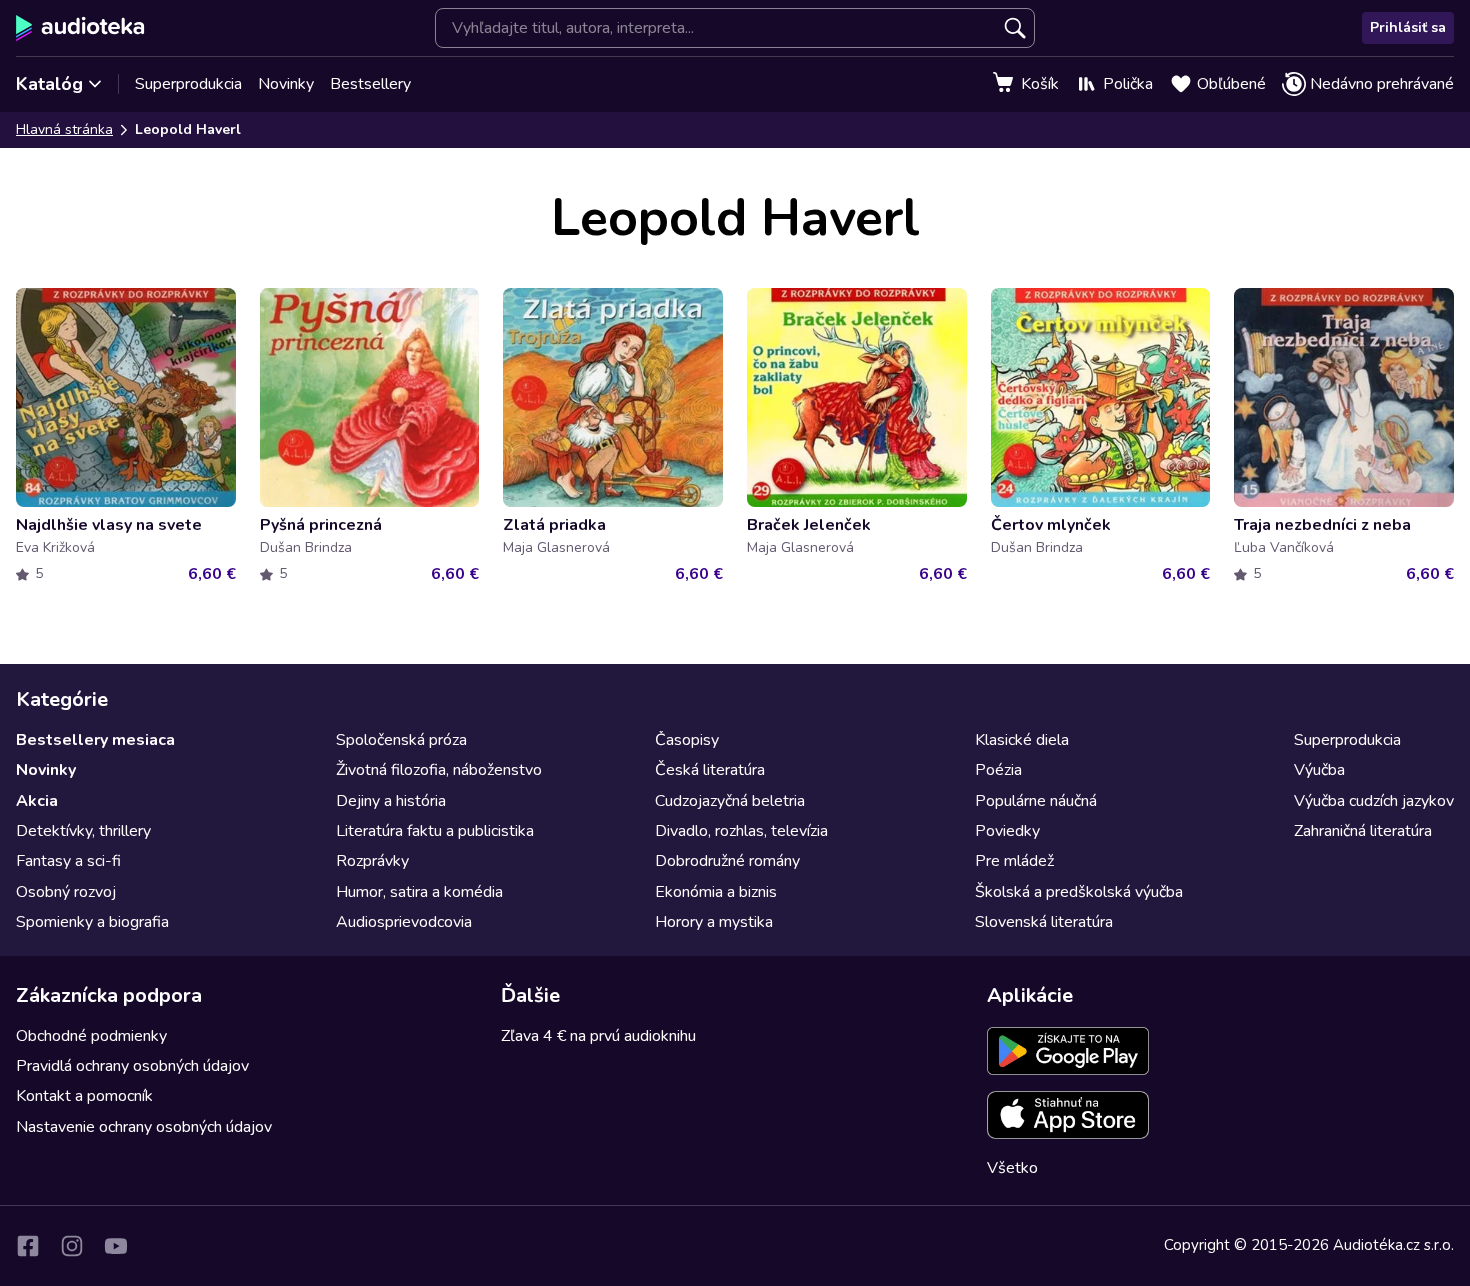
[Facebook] (28, 1246)
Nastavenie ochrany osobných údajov (144, 1127)
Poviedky (1007, 831)
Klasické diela (1022, 740)
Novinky (286, 84)
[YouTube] (116, 1246)
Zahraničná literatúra (1363, 831)
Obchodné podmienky (91, 1036)
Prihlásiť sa (1408, 27)
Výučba (1319, 770)
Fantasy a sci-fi (68, 861)
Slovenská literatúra (1044, 922)
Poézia (998, 770)
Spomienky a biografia (92, 922)
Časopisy (687, 740)
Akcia (37, 801)
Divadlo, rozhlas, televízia (741, 831)
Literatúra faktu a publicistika (435, 831)
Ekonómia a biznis (716, 892)
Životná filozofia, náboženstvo (439, 770)
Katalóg (49, 84)
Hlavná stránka (64, 129)
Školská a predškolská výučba (1079, 892)
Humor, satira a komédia (419, 892)
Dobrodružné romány (727, 861)
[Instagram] (72, 1246)
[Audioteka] (80, 28)
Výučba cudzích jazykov (1374, 801)
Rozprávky (372, 861)
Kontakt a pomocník (84, 1096)
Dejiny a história (391, 801)
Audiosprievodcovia (404, 922)
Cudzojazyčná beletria (730, 801)
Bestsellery (370, 84)
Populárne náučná (1036, 801)
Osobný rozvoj (66, 892)
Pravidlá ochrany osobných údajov (132, 1066)
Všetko (1012, 1168)
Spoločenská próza (401, 740)
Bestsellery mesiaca (95, 740)
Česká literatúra (710, 770)
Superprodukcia (188, 84)
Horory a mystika (714, 922)
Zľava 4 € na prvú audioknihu (598, 1036)
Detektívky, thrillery (83, 831)
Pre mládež (1014, 861)
